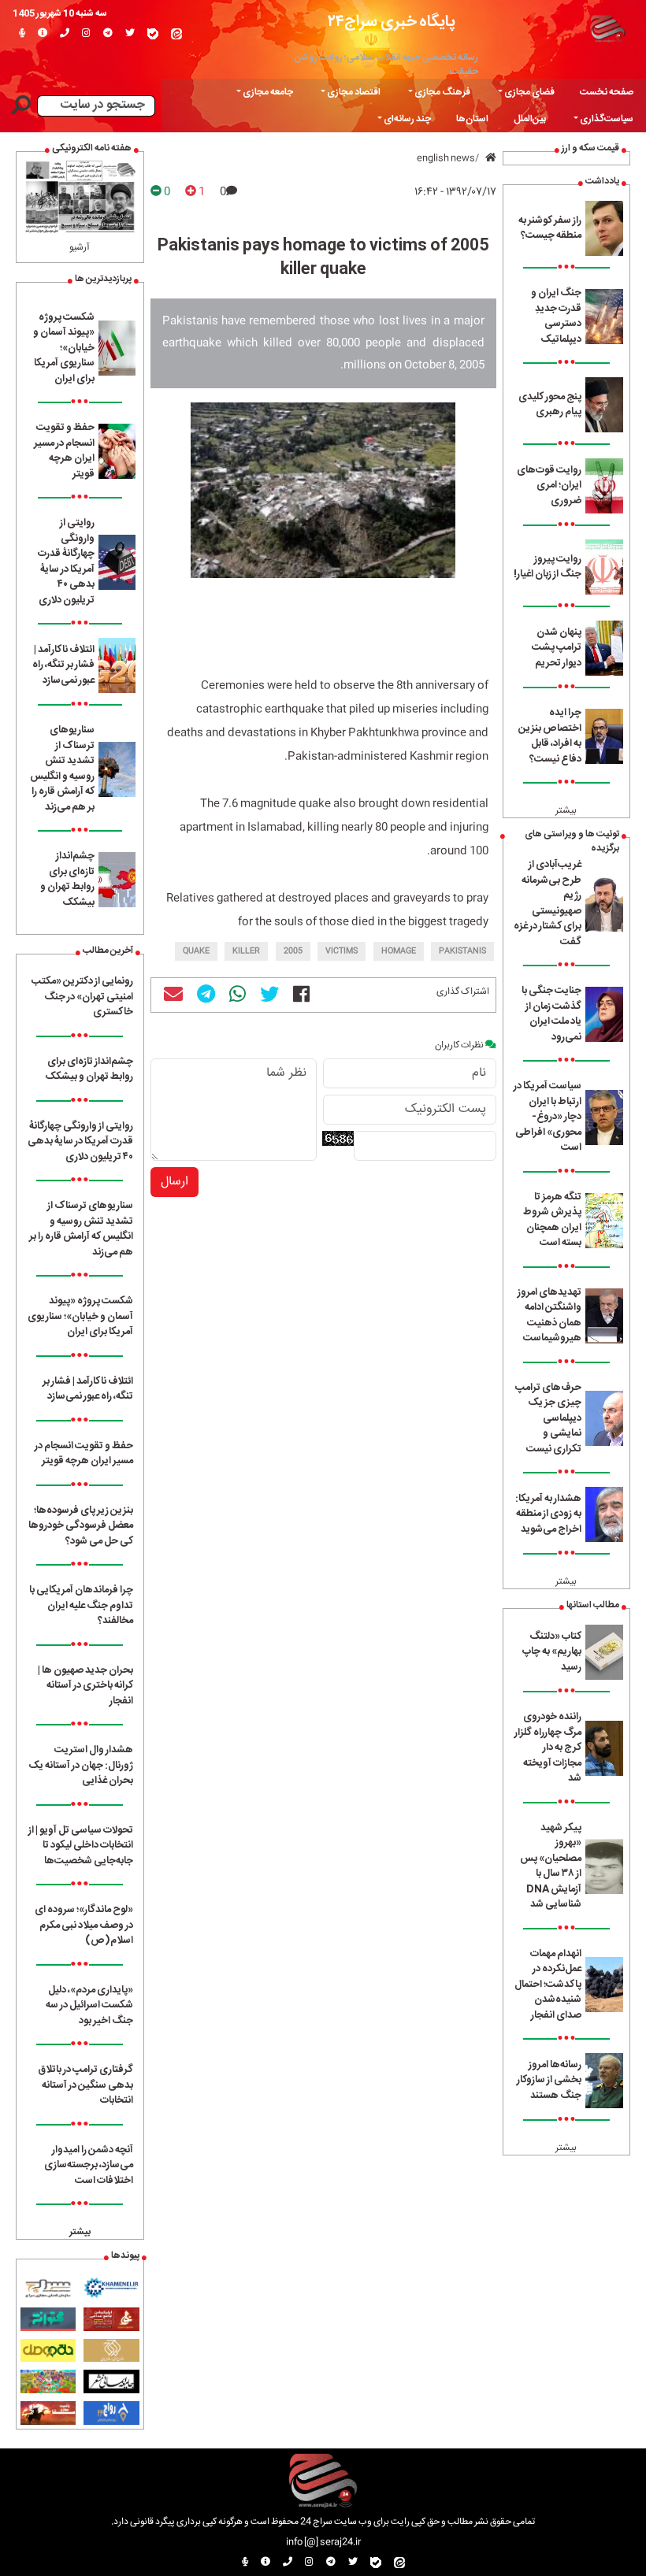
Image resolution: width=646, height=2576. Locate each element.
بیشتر (566, 810)
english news (446, 158)
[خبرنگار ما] (22, 34)
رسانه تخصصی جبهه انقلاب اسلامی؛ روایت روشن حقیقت (386, 65)
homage (399, 951)
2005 (293, 951)
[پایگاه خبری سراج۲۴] (607, 28)
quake (196, 951)
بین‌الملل (530, 119)
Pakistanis (462, 951)
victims (342, 951)
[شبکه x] (130, 34)
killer (246, 951)
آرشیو (80, 247)
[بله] (153, 34)
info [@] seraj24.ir (323, 2542)
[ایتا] (176, 34)
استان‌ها (472, 119)
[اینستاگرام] (86, 34)
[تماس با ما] (65, 34)
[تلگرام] (108, 34)
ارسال (174, 1182)
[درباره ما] (43, 34)
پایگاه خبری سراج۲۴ (392, 22)
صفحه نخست (607, 92)
